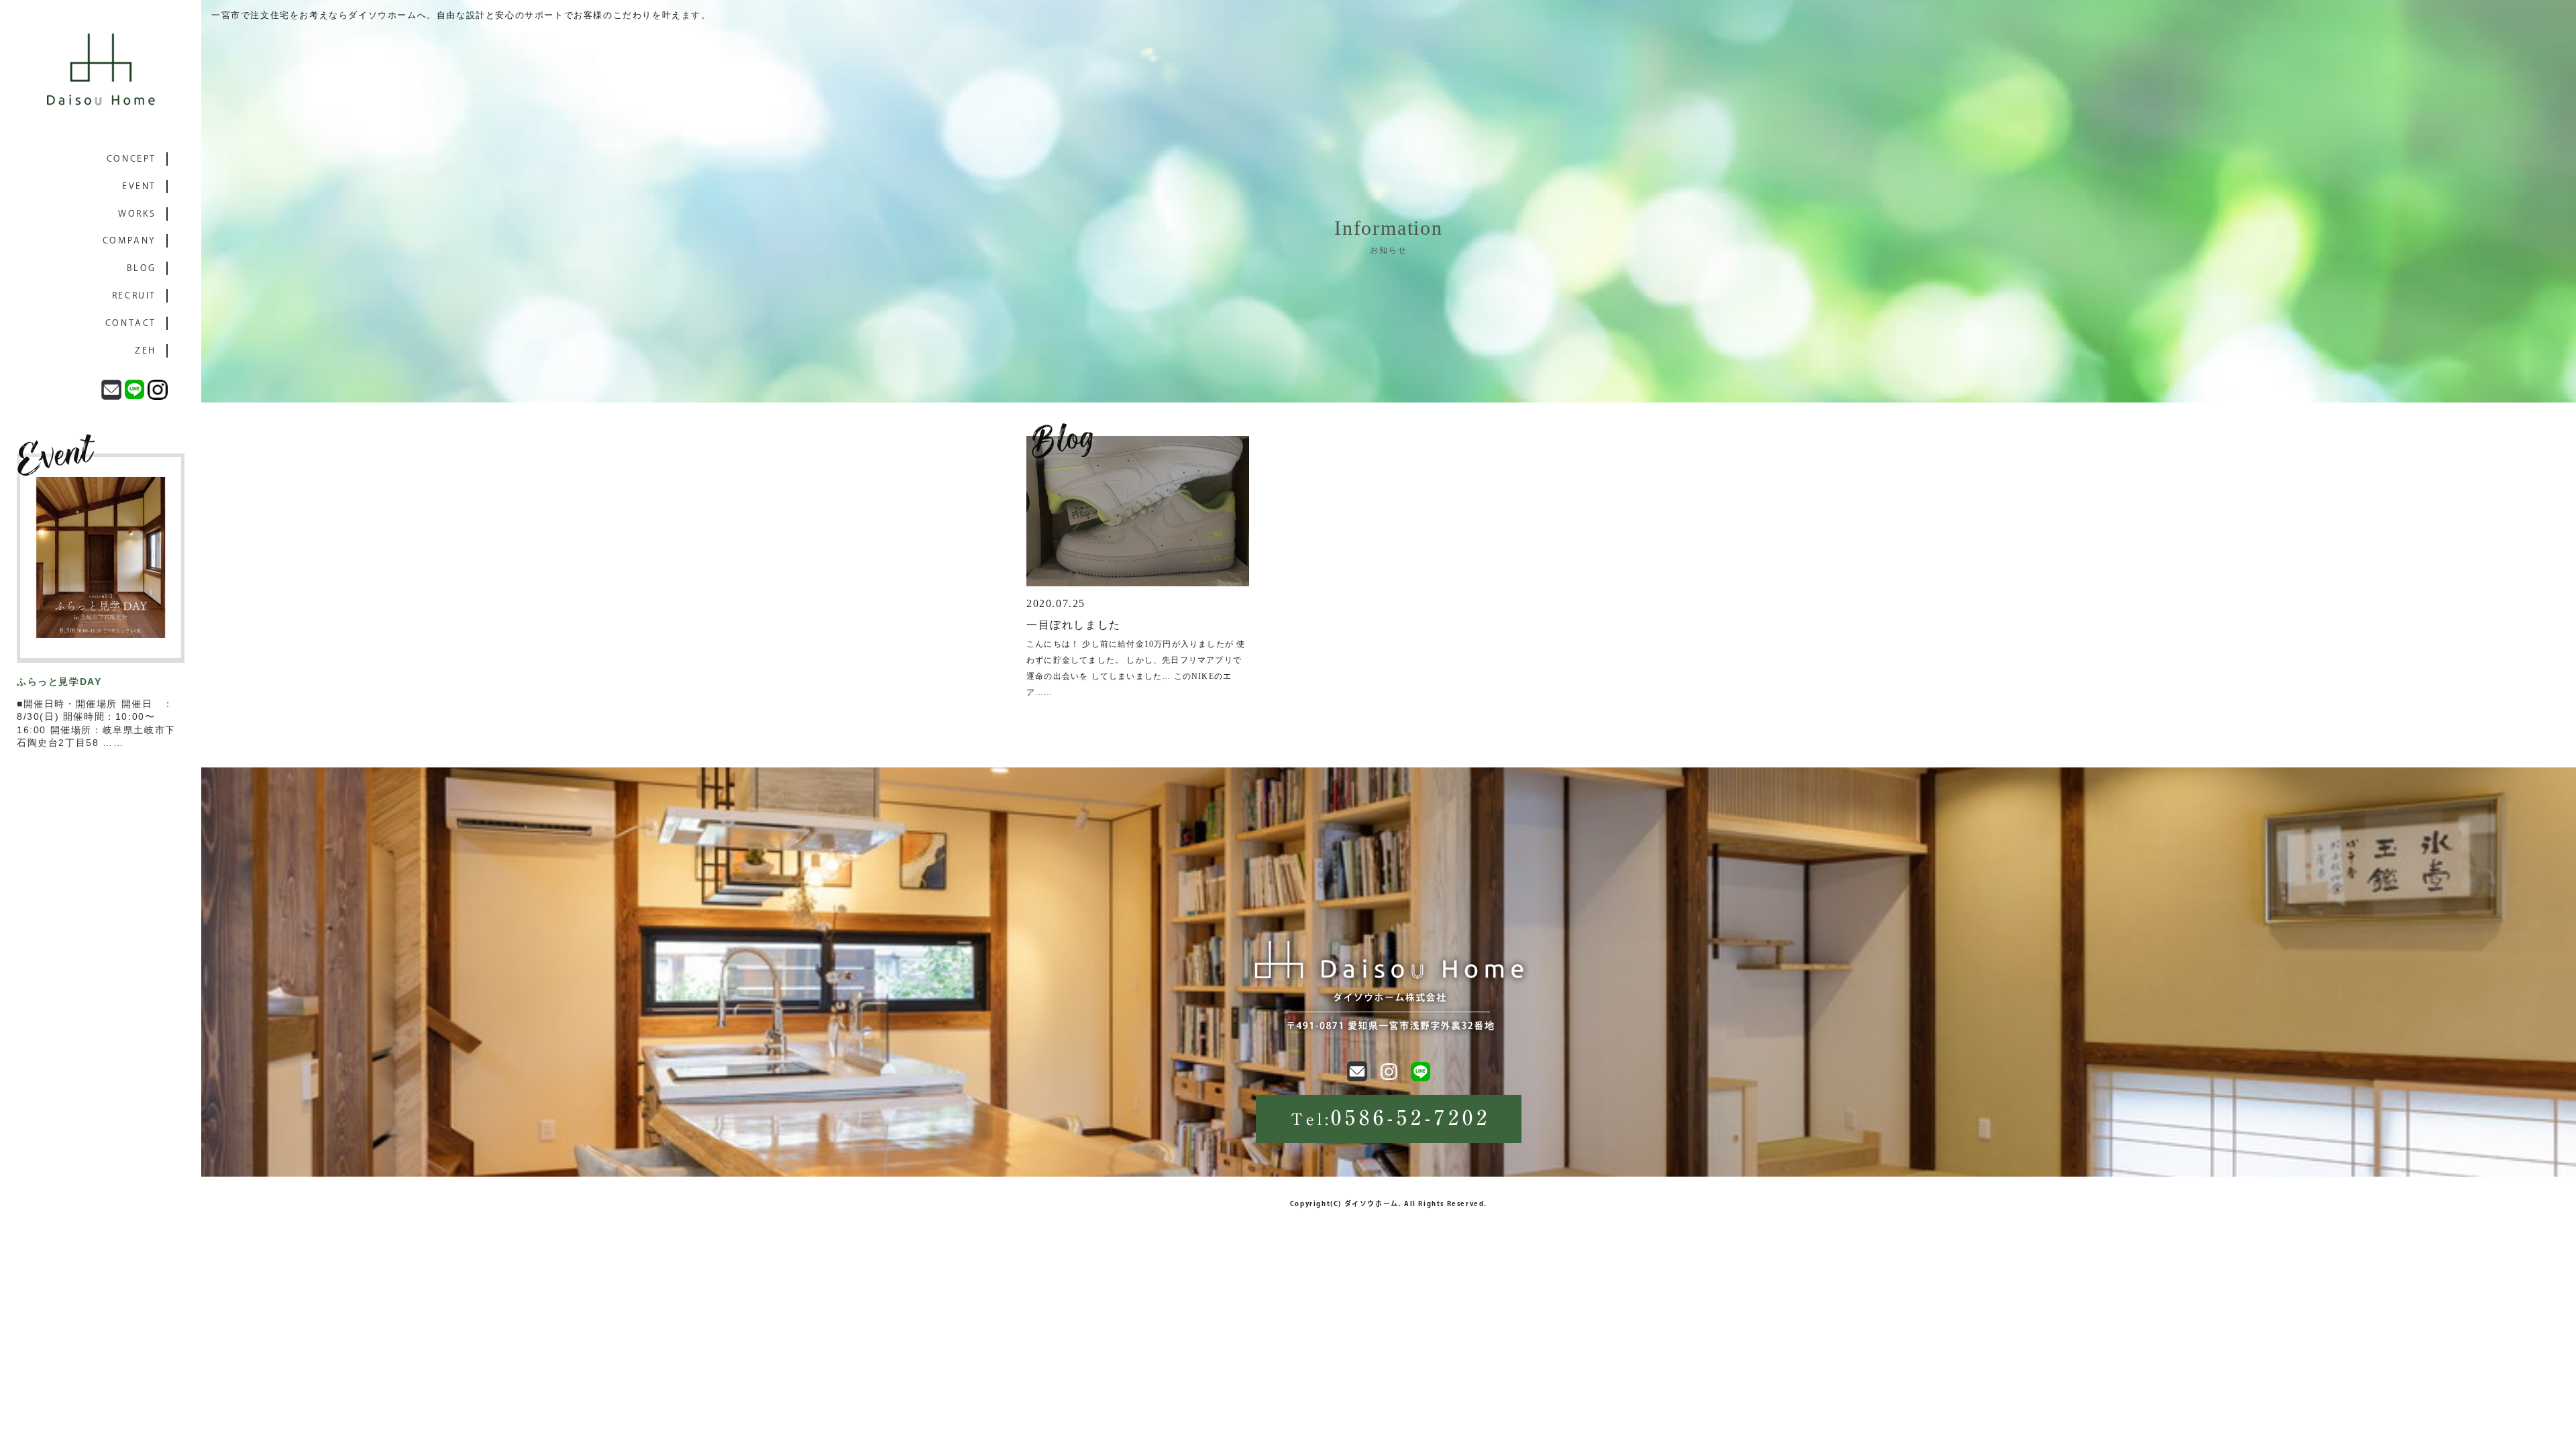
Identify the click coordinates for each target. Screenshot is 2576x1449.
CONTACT (131, 323)
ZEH (146, 351)
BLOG (142, 268)
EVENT (139, 186)
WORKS (137, 214)
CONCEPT (131, 159)
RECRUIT (134, 296)
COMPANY (129, 240)
